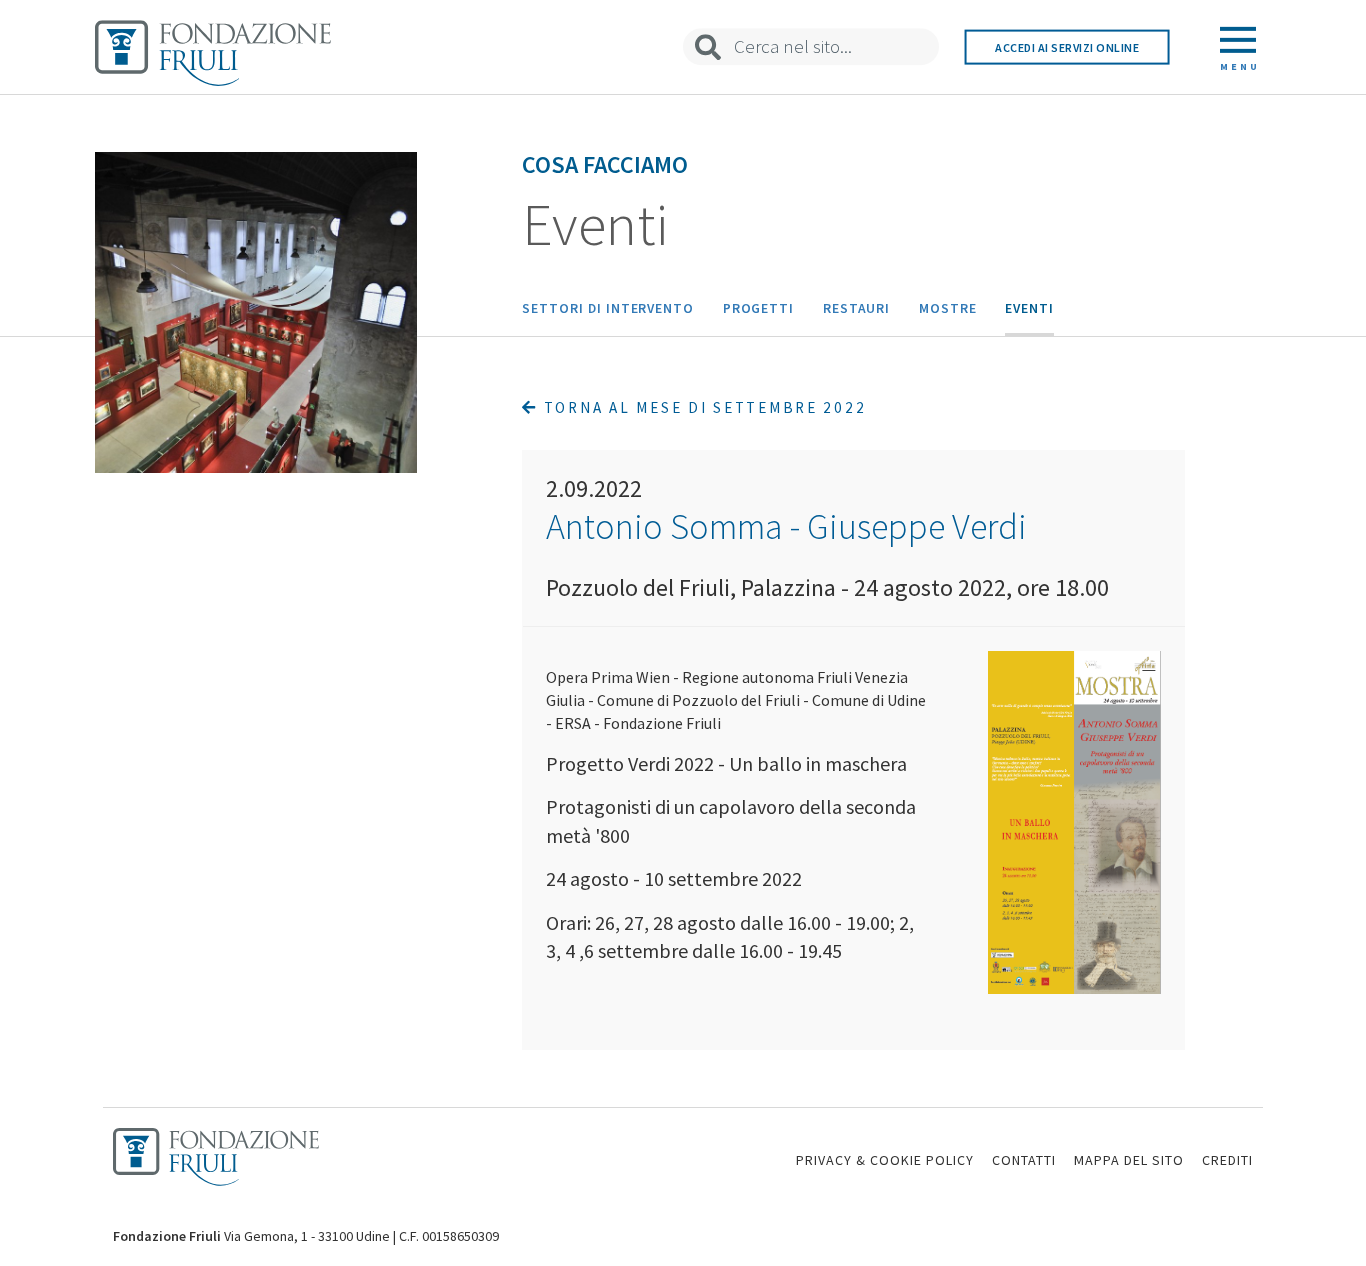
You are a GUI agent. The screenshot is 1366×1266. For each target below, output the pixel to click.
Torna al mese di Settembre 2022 (702, 407)
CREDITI (1227, 1160)
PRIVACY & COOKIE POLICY (885, 1160)
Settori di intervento (608, 308)
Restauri (857, 308)
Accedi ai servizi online (1067, 46)
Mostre (948, 308)
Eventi (1029, 308)
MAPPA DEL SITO (1129, 1160)
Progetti (759, 308)
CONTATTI (1024, 1160)
